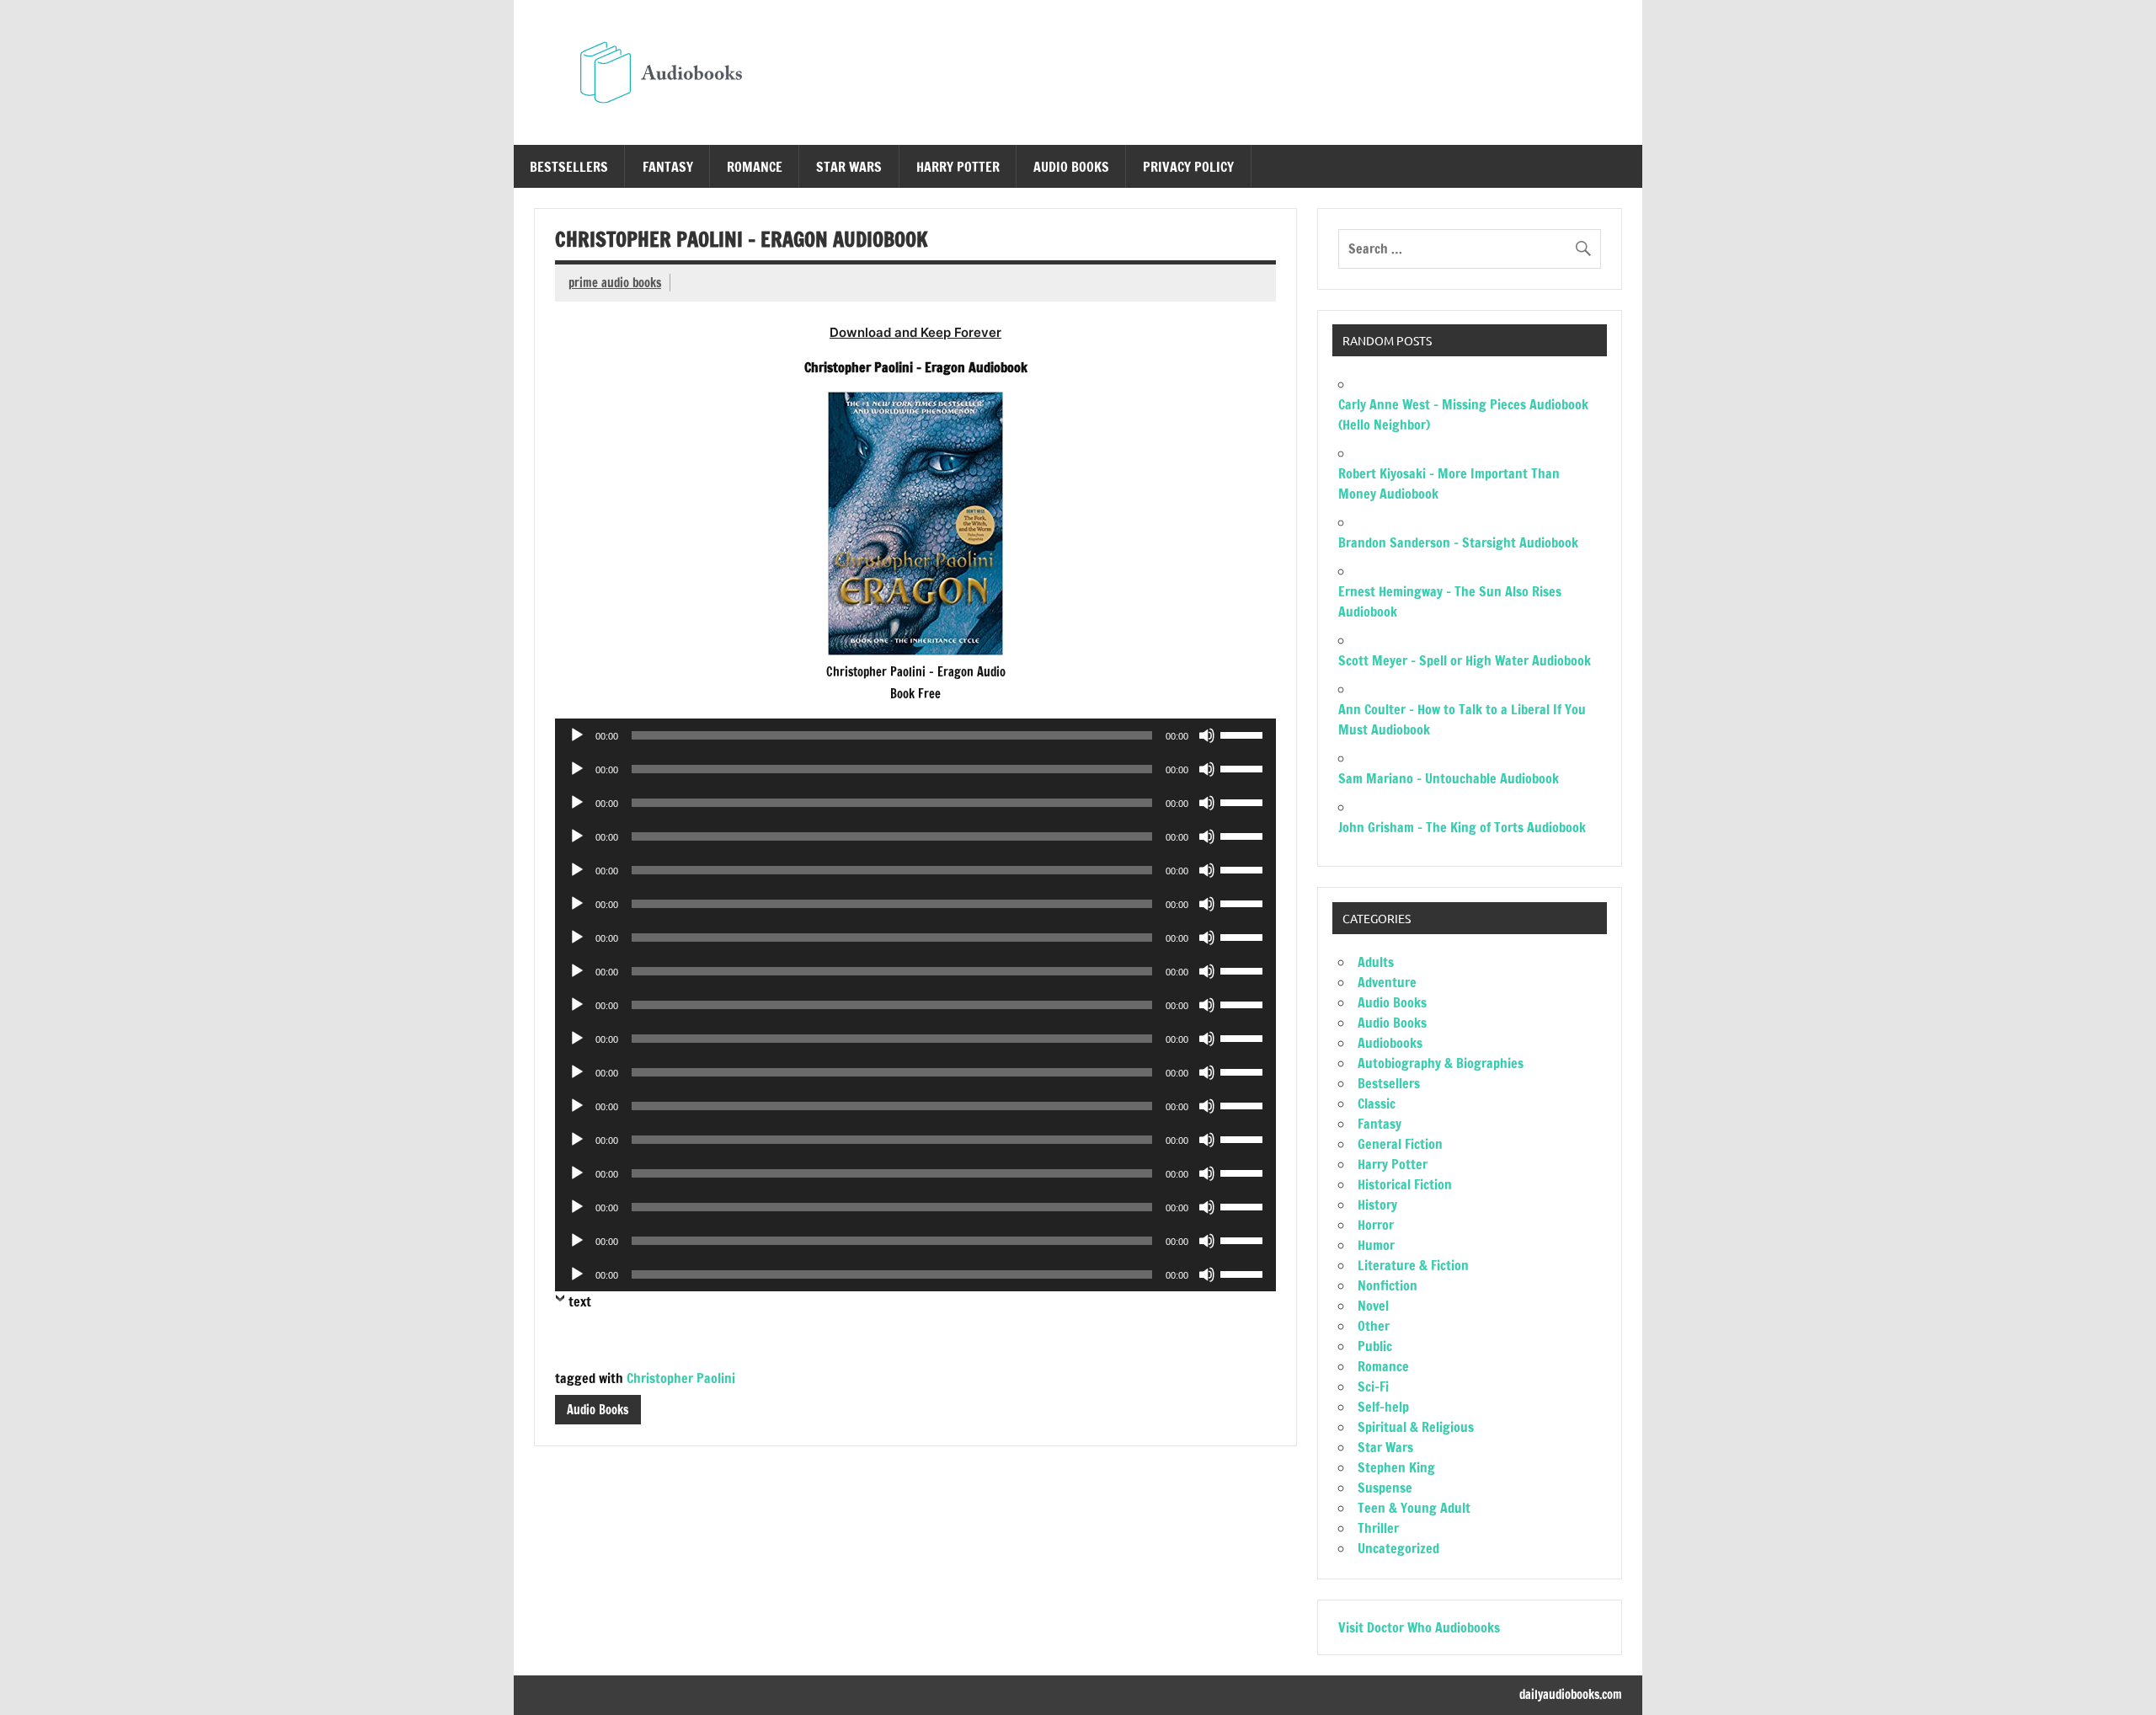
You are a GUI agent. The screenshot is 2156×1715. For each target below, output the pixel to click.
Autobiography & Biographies (1441, 1063)
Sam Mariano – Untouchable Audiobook (1449, 778)
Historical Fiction (1405, 1184)
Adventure (1387, 982)
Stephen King (1396, 1467)
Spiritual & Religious (1416, 1427)
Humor (1376, 1245)
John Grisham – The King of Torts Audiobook (1462, 827)
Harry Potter (958, 167)
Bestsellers (569, 167)
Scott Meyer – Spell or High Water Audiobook (1465, 660)
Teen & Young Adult (1414, 1508)
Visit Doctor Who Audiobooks (1419, 1627)
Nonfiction (1388, 1285)
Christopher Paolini (681, 1378)
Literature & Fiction (1413, 1265)
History (1377, 1205)
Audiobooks (1390, 1043)
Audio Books (1071, 167)
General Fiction (1400, 1144)
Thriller (1378, 1528)
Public (1375, 1346)
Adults (1376, 962)
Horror (1376, 1225)
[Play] (577, 735)
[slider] (1244, 734)
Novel (1373, 1306)
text (580, 1301)
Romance (755, 167)
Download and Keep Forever (915, 332)
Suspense (1385, 1488)
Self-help (1383, 1407)
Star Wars (849, 167)
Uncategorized (1398, 1548)
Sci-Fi (1373, 1386)
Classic (1377, 1103)
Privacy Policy (1188, 167)
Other (1374, 1326)
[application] (915, 735)
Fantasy (668, 167)
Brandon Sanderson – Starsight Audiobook (1458, 542)
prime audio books (615, 283)
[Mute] (1207, 735)
